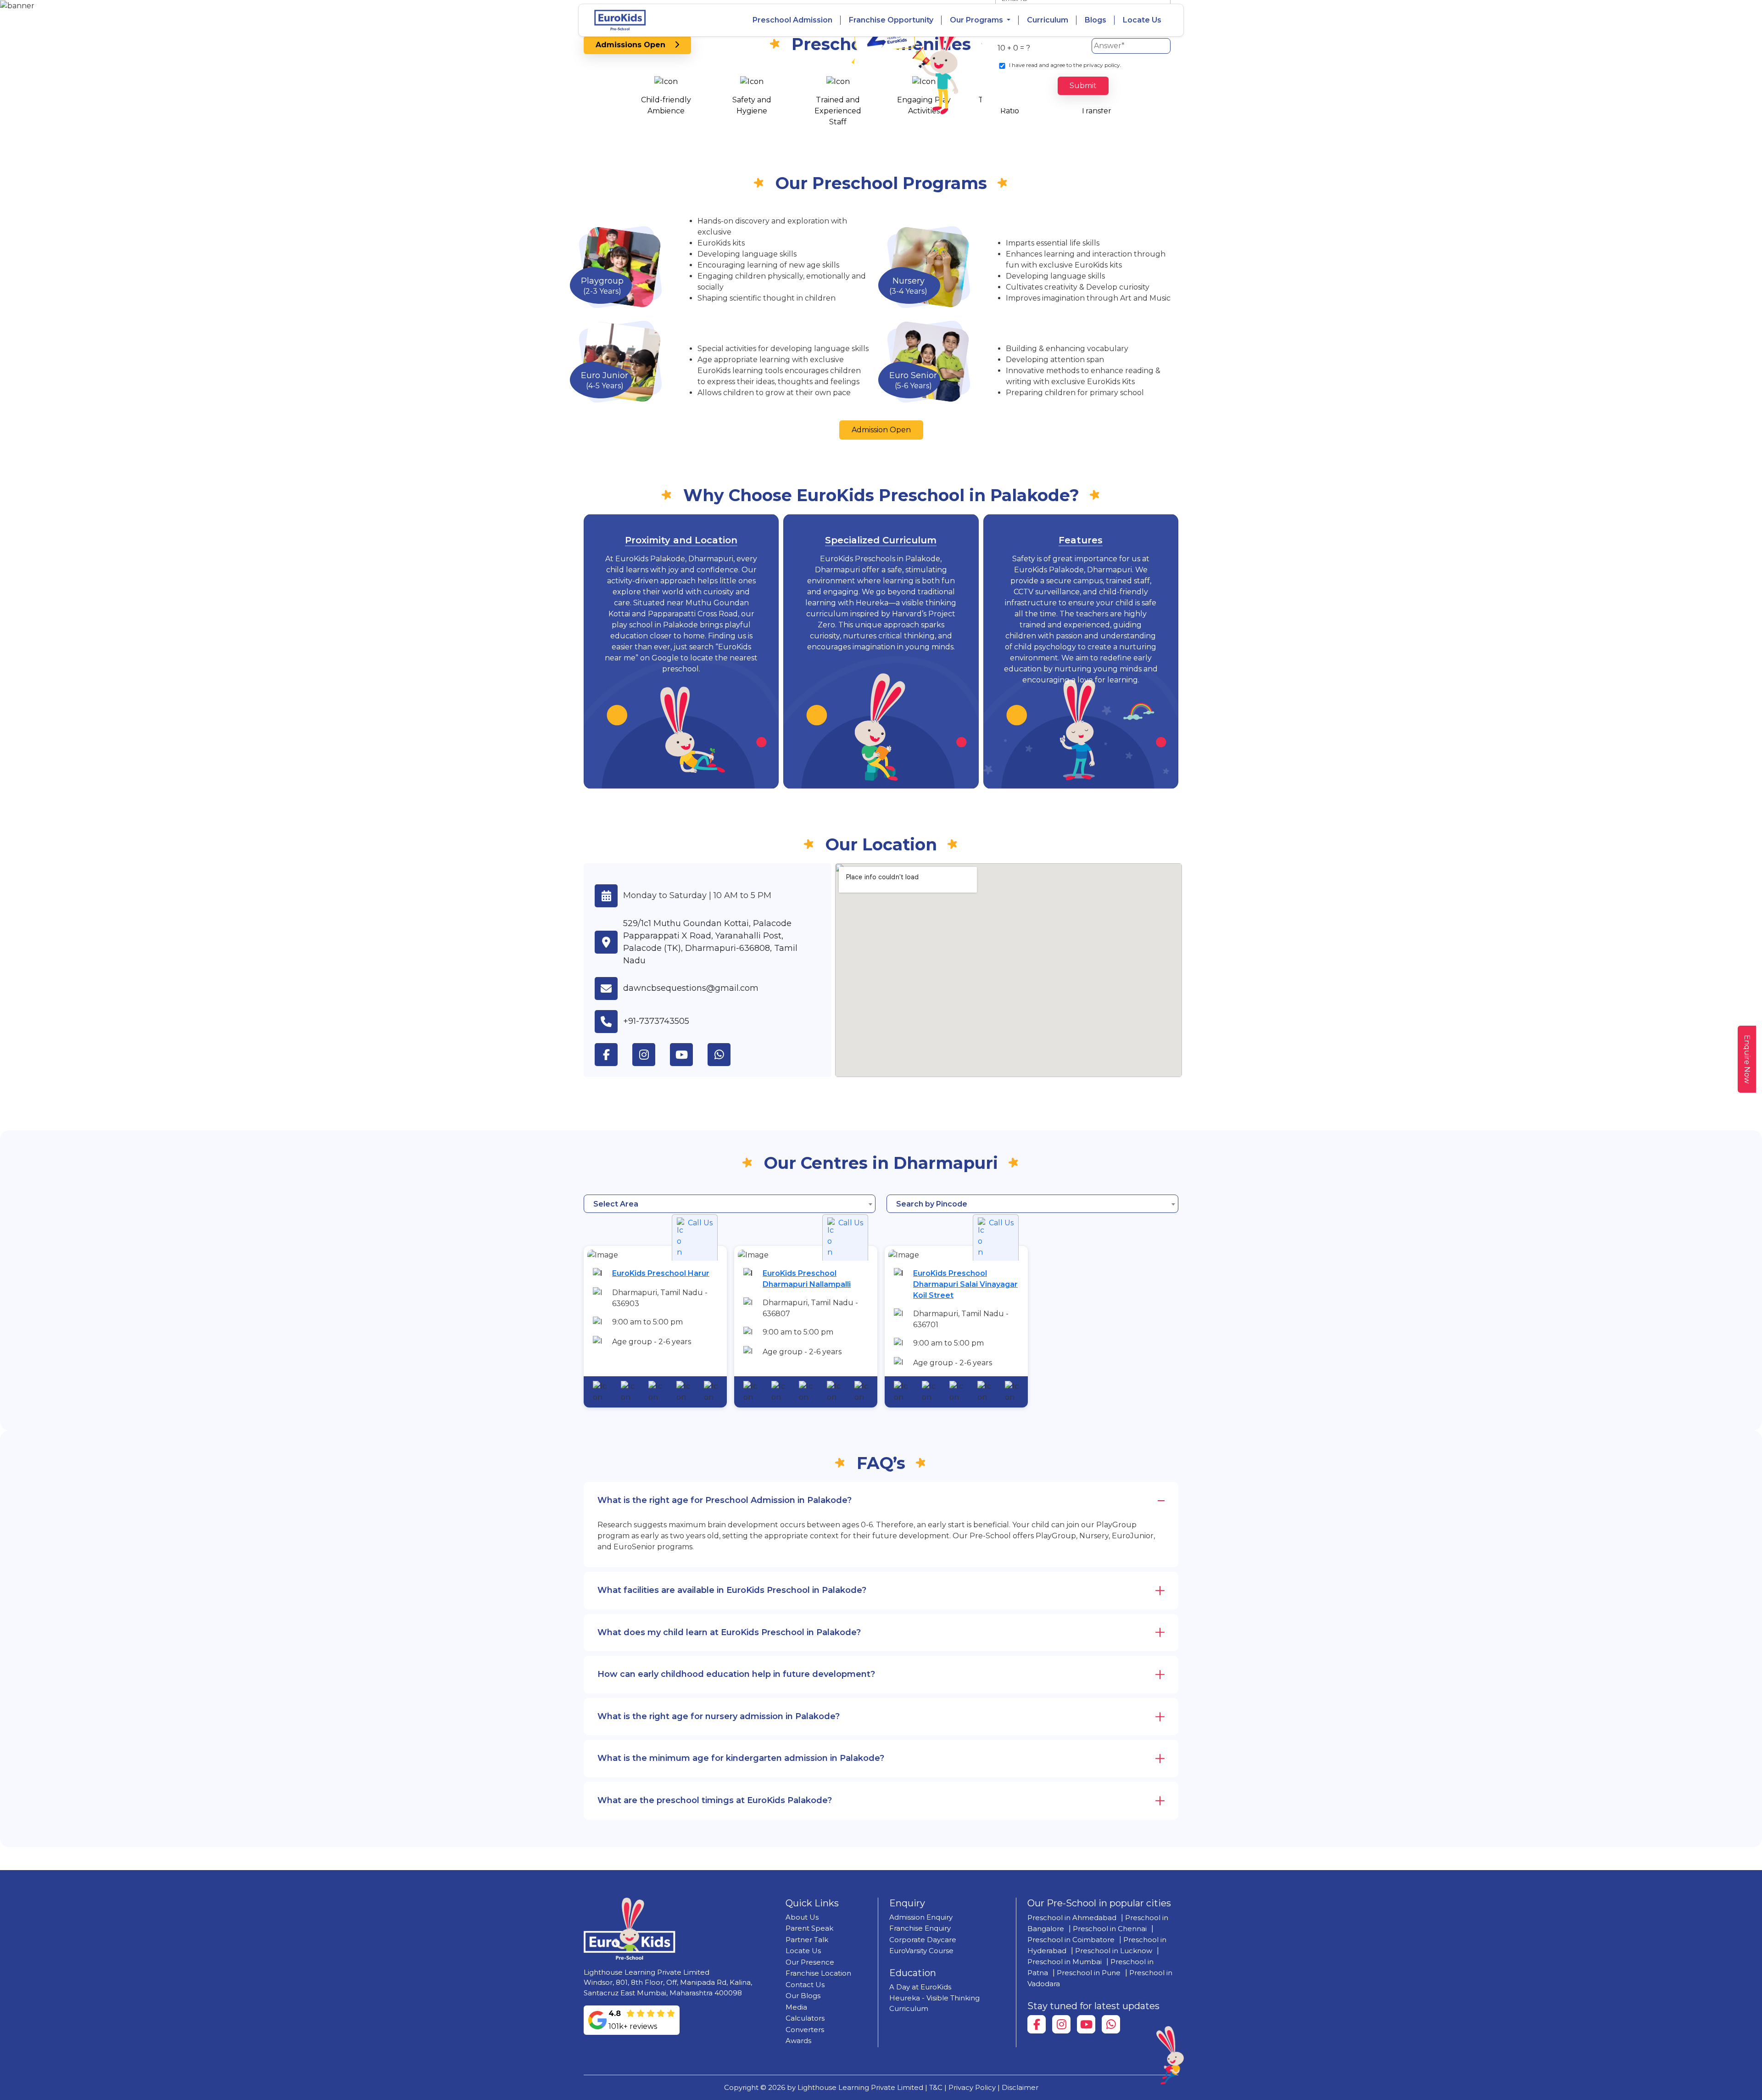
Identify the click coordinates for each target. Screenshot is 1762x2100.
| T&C (934, 2087)
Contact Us (805, 1985)
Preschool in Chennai (1110, 1929)
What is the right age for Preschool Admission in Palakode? (725, 1500)
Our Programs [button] (977, 20)
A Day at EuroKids (920, 1987)
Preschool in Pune (1089, 1973)
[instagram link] (651, 1055)
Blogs (1096, 20)
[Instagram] (1061, 2024)
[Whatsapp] (1111, 2024)
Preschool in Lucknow (1114, 1951)
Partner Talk (807, 1940)
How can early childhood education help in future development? (736, 1674)
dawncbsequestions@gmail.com (691, 988)
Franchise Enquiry (920, 1928)
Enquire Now (1747, 1059)
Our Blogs (803, 1996)
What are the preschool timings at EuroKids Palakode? (715, 1800)
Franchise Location (818, 1973)
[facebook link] (613, 1055)
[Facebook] (1037, 2024)
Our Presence (810, 1962)
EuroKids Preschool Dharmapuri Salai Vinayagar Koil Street (965, 1284)
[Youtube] (1086, 2024)
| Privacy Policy (970, 2087)
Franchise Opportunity (891, 20)
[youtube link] (689, 1055)
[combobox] (730, 1204)
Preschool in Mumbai (1065, 1962)
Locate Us (1142, 20)
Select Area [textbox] (616, 1204)
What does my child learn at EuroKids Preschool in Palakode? (729, 1632)
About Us (802, 1917)
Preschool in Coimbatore (1071, 1940)
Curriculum (1048, 20)
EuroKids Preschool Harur (661, 1273)
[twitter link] (726, 1055)
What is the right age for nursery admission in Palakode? (719, 1716)
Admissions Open (635, 45)
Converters (805, 2030)
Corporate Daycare (923, 1940)
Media (796, 2007)
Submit (1083, 86)
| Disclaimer (1018, 2087)
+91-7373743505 (656, 1021)
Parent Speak (809, 1928)
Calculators (805, 2018)
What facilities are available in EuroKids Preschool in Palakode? (732, 1590)
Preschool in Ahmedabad (1072, 1918)
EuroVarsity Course (921, 1951)
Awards (798, 2041)
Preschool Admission (792, 20)
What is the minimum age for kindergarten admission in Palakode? (741, 1758)
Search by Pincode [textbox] (932, 1204)
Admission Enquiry (921, 1917)
